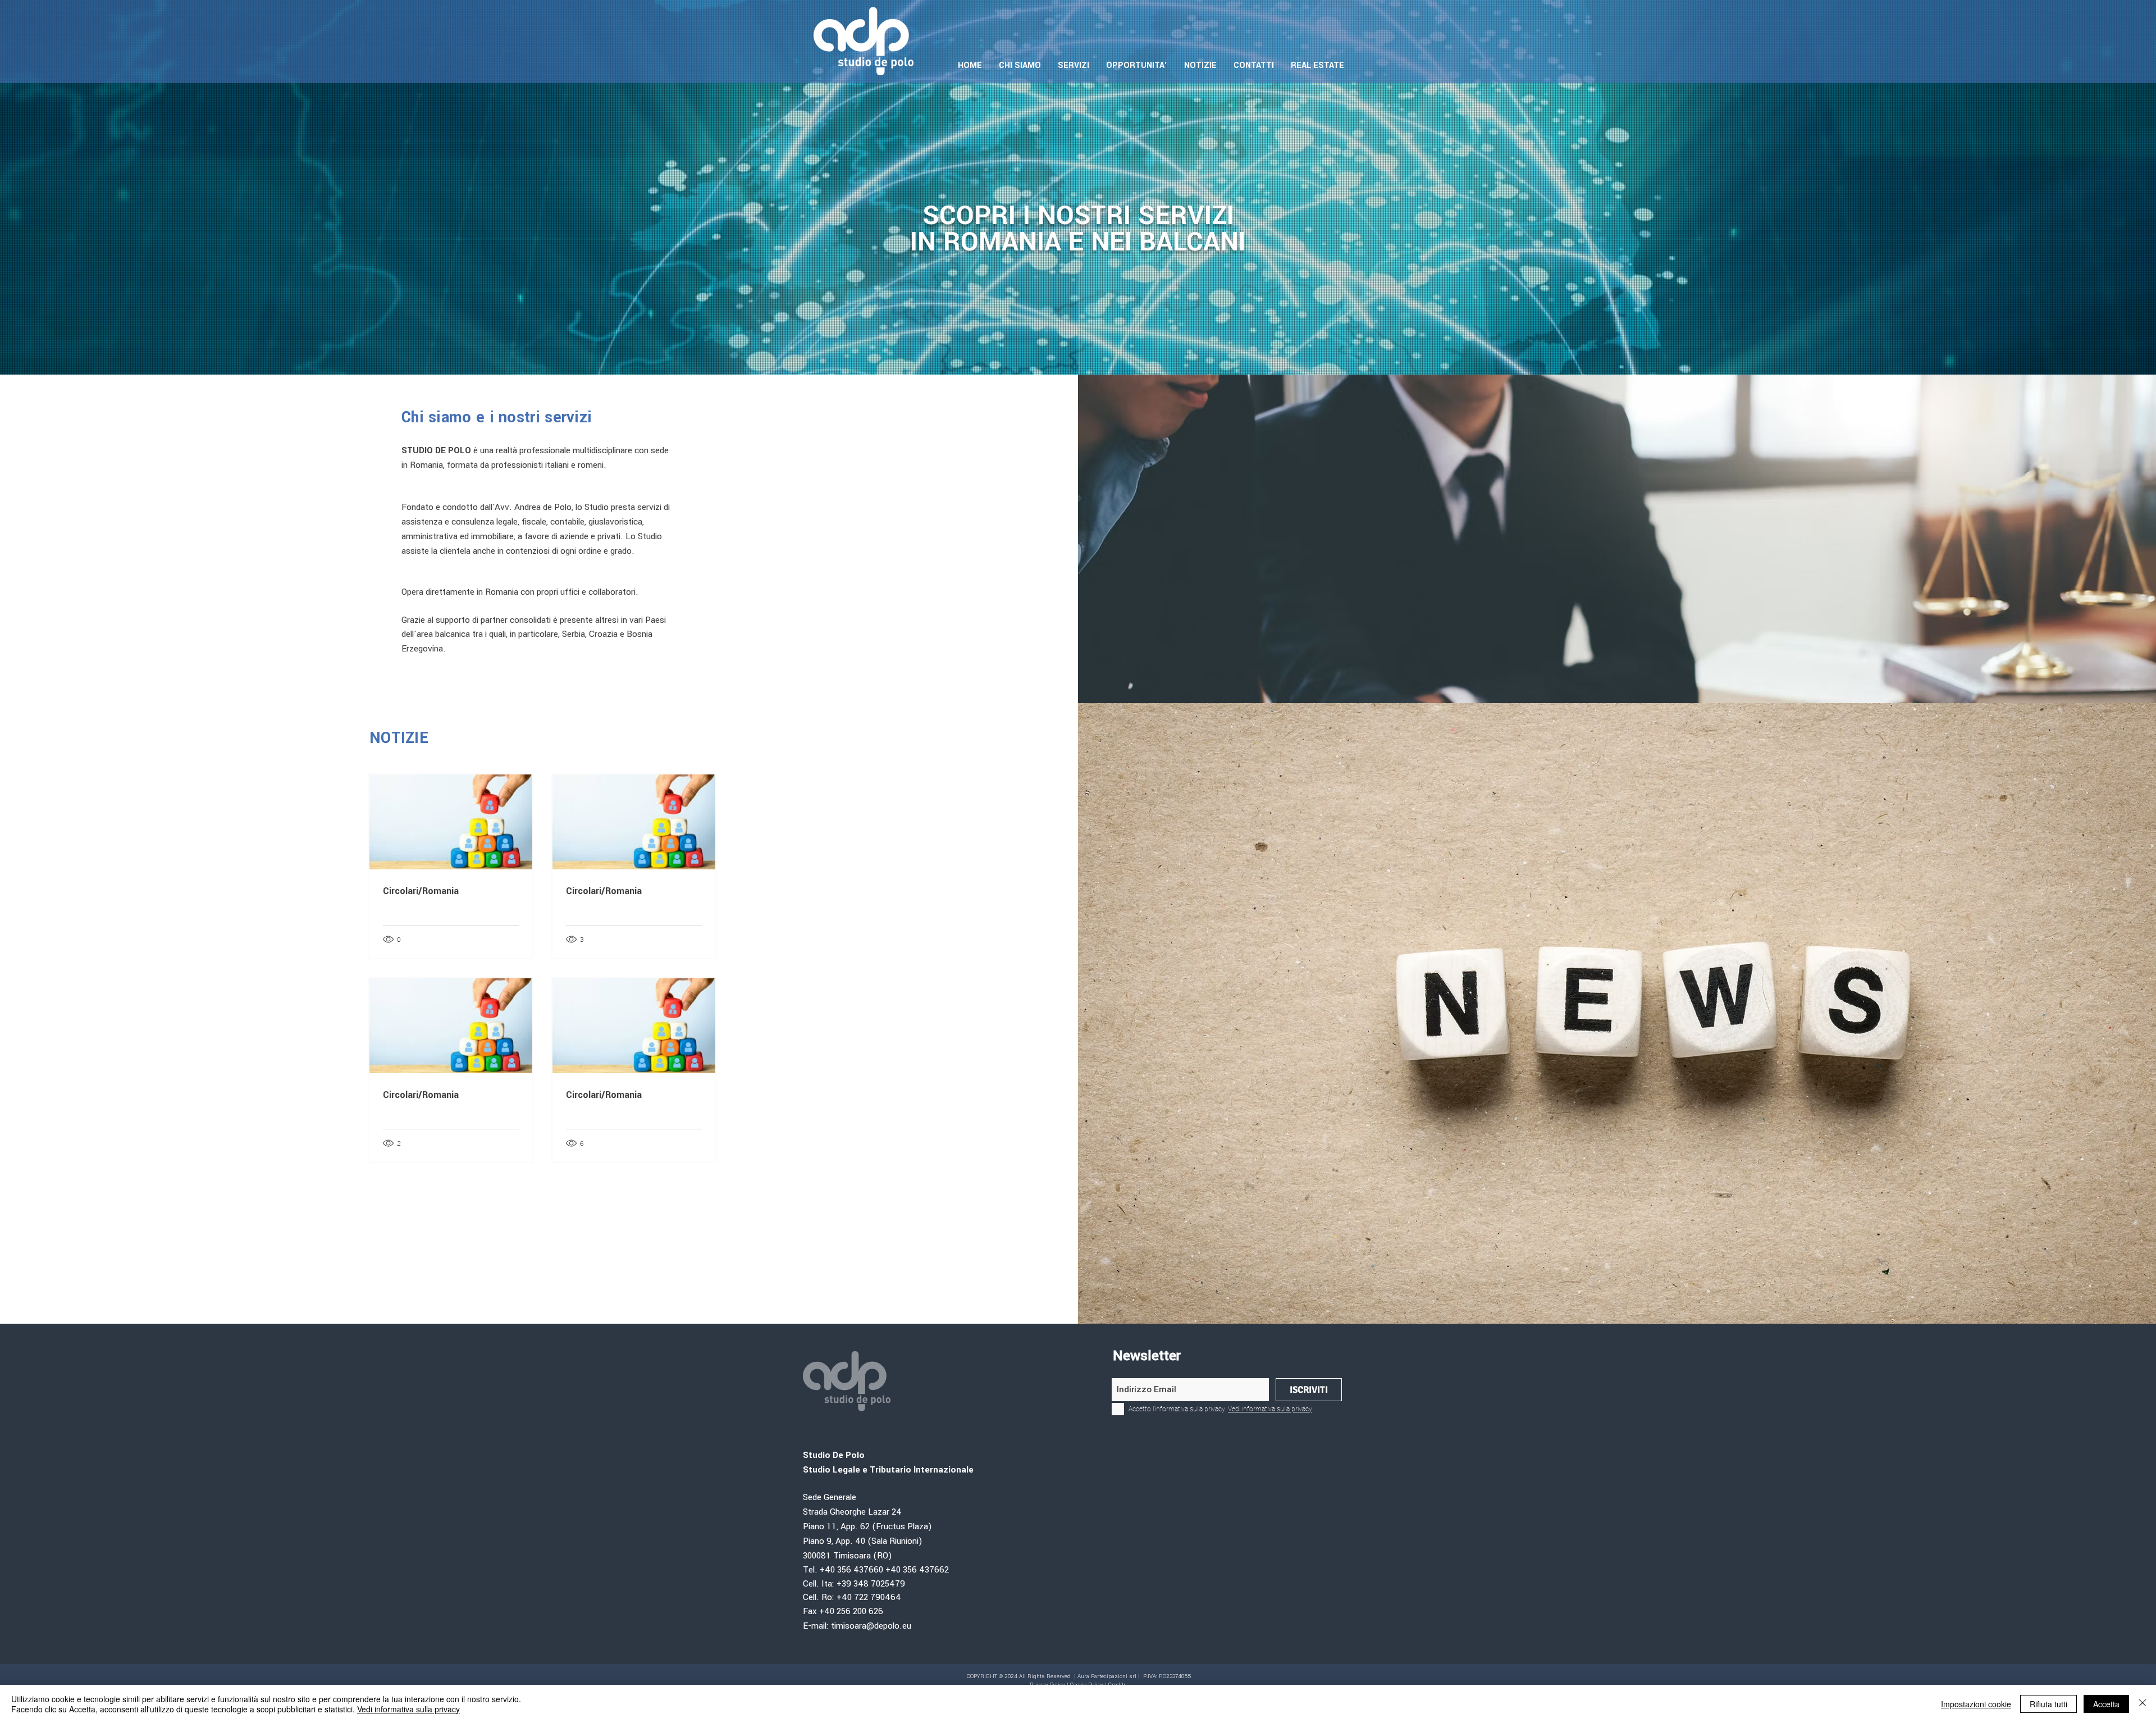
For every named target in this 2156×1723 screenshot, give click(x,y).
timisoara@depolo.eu (871, 1626)
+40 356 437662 (917, 1570)
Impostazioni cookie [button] (1976, 1704)
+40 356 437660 (851, 1570)
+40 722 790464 (869, 1597)
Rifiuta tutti (2048, 1704)
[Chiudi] (2143, 1704)
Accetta (2106, 1704)
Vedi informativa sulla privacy (408, 1709)
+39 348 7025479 (872, 1584)
